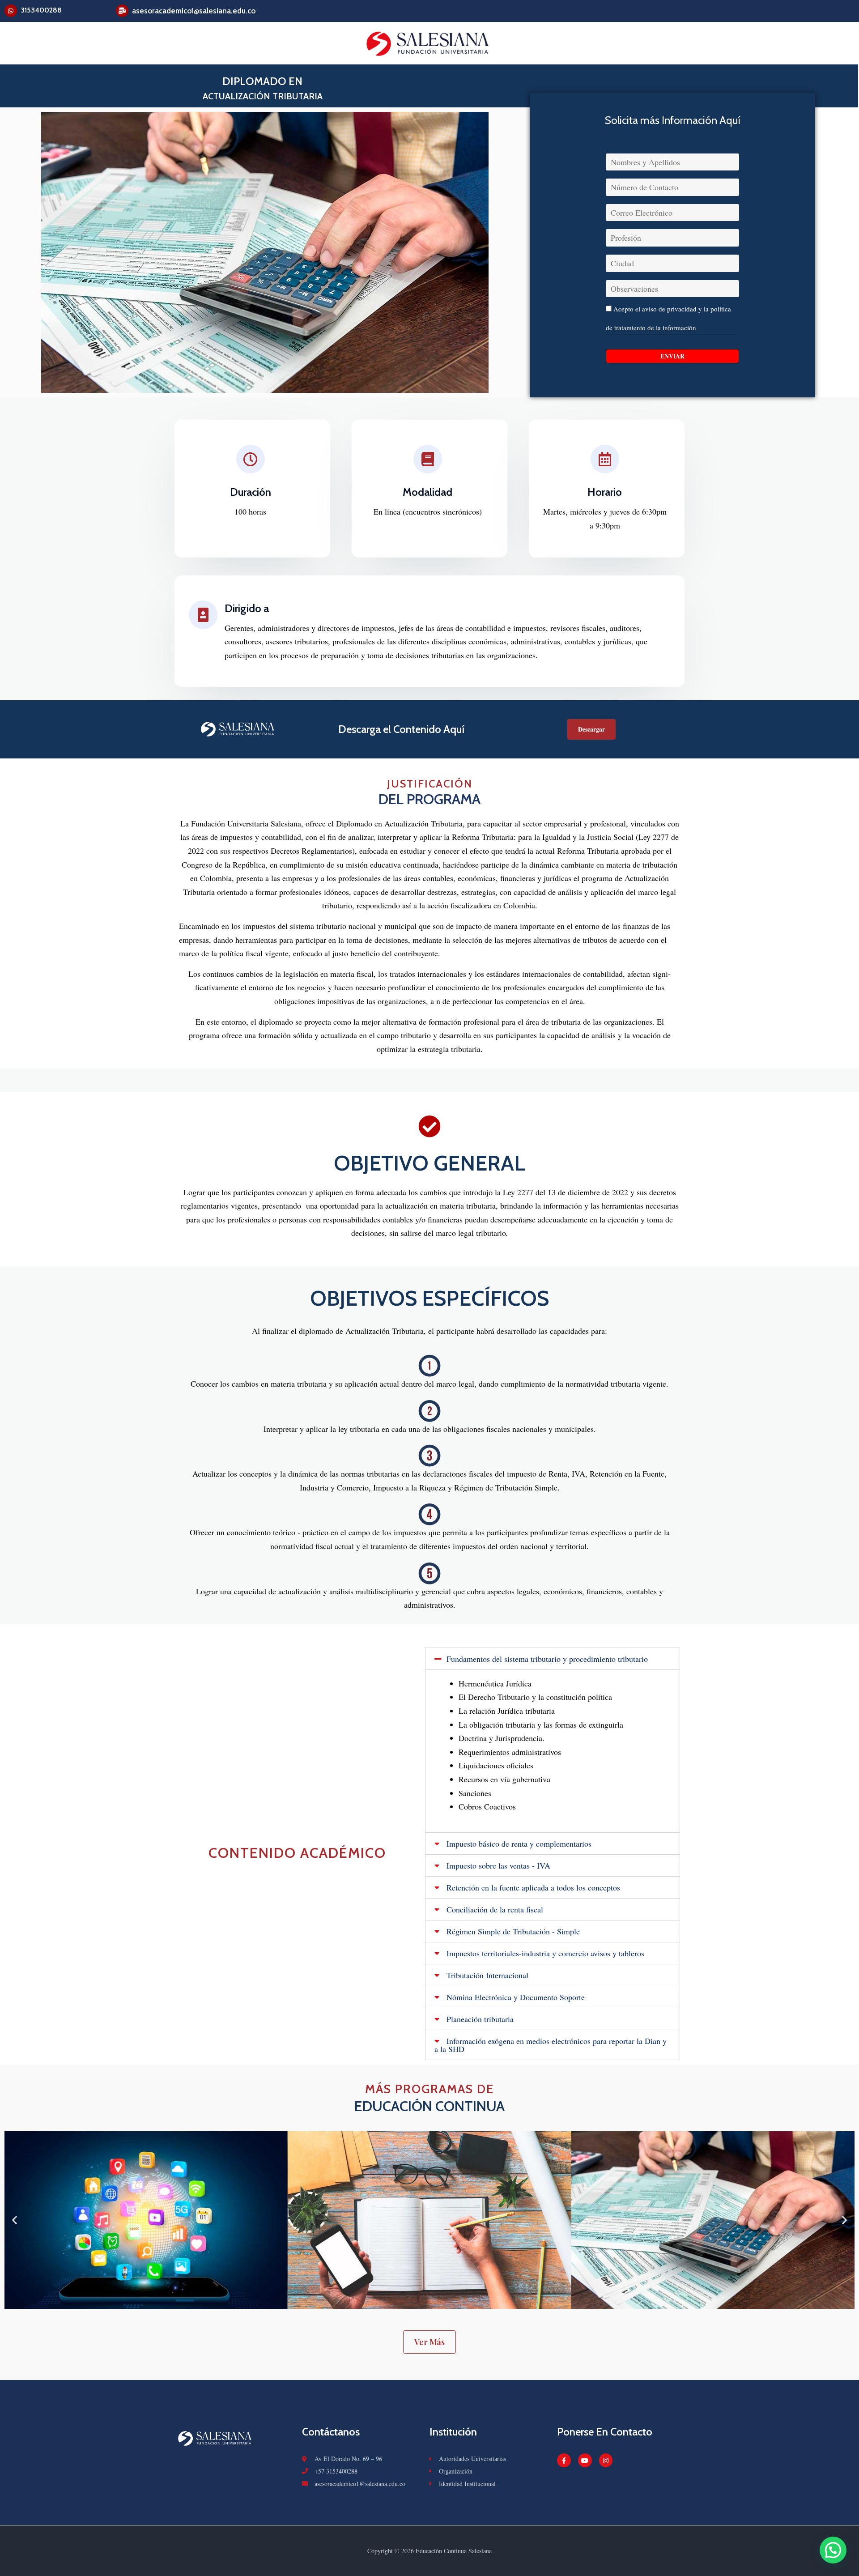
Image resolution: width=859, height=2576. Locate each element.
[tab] (553, 1659)
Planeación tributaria (480, 2019)
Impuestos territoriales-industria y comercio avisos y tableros (545, 1953)
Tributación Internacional (487, 1975)
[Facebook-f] (564, 2460)
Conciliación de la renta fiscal (495, 1909)
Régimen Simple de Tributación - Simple (513, 1931)
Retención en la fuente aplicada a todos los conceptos (533, 1887)
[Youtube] (585, 2460)
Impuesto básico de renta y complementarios (519, 1844)
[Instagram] (606, 2460)
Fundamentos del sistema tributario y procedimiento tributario (547, 1659)
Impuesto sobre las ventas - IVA (498, 1865)
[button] (591, 729)
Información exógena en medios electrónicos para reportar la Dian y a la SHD (551, 2045)
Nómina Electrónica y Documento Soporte (516, 1997)
